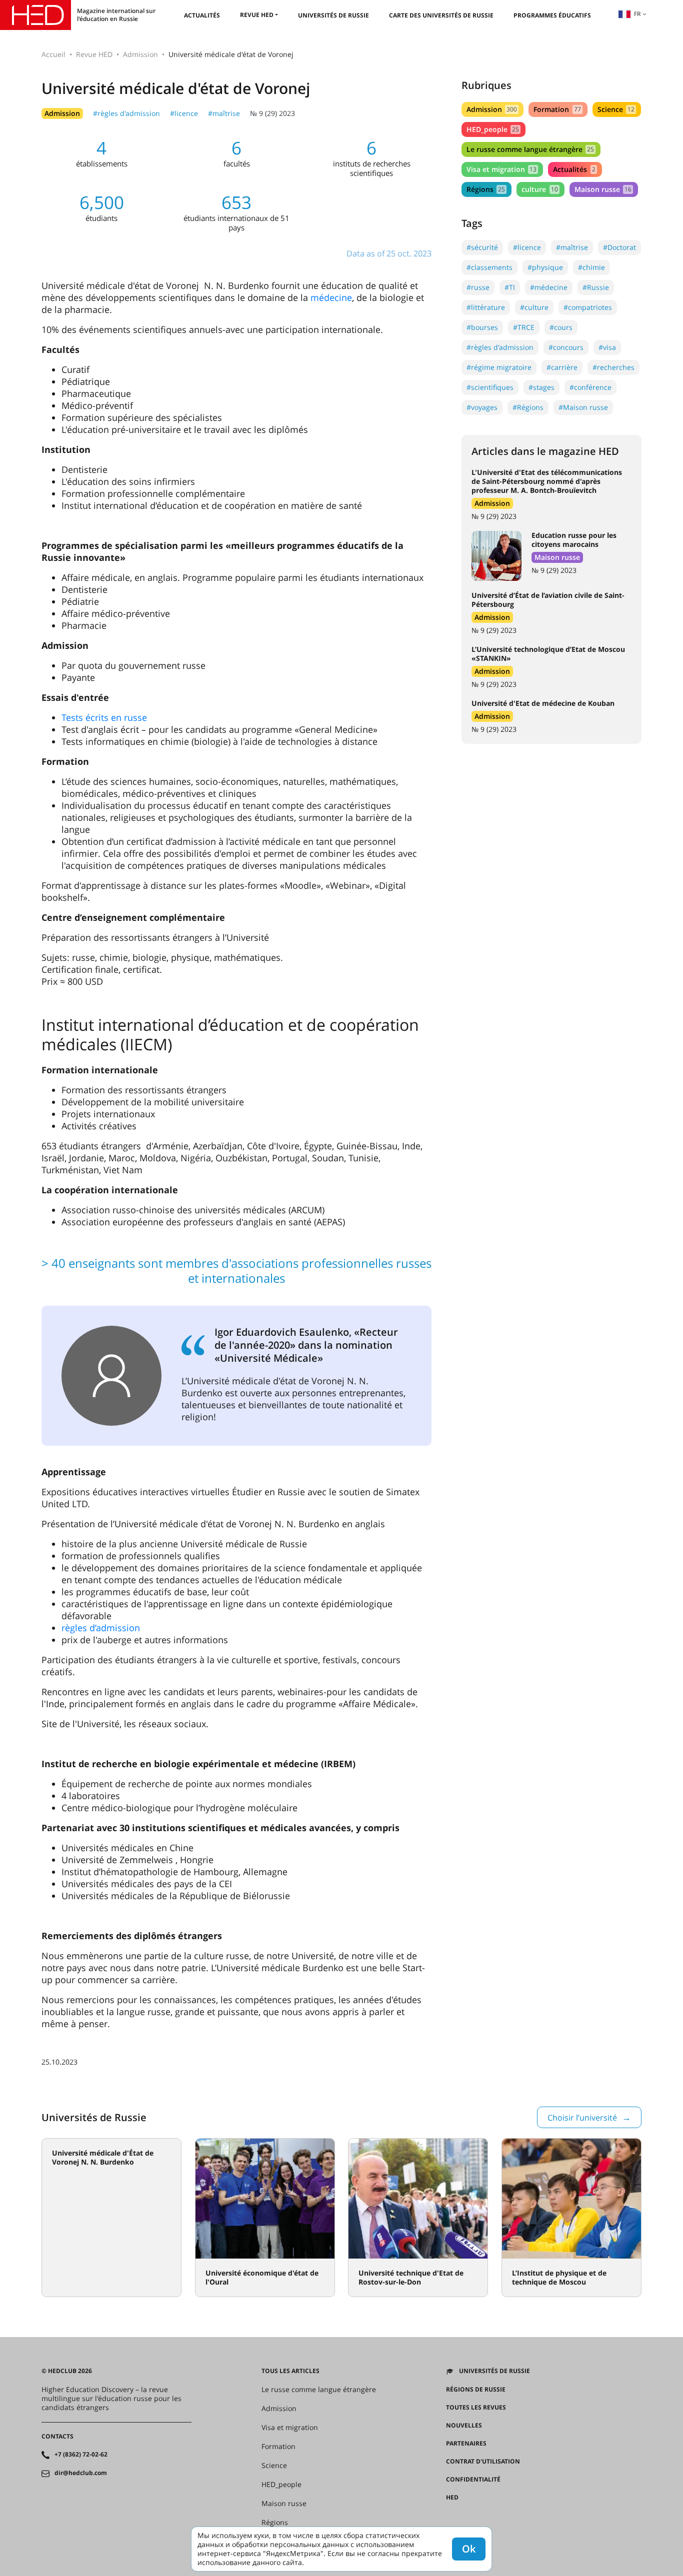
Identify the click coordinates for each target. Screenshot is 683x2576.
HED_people (493, 129)
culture (539, 189)
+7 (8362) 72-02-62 (81, 2455)
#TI (510, 287)
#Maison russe (583, 407)
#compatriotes (588, 307)
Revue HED (257, 15)
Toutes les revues (476, 2408)
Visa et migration (501, 169)
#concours (566, 347)
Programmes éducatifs (552, 15)
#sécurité (482, 247)
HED (452, 2498)
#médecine (549, 287)
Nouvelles (464, 2426)
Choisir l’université (582, 2118)
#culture (534, 307)
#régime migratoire (499, 367)
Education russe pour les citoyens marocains (574, 540)
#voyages (482, 407)
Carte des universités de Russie (441, 15)
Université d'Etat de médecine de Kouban (543, 703)
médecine (331, 297)
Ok (469, 2549)
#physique (545, 267)
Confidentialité (473, 2480)
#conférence (590, 387)
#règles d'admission (126, 113)
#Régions (528, 407)
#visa (607, 347)
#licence (184, 113)
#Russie (596, 287)
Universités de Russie (333, 15)
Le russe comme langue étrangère (530, 149)
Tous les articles (290, 2371)
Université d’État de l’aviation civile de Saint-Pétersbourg (548, 600)
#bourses (482, 327)
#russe (478, 287)
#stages (541, 387)
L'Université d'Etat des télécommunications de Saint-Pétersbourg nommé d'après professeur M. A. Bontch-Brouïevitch (547, 481)
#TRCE (524, 327)
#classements (489, 267)
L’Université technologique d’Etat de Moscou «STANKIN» (548, 654)
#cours (561, 327)
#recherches (613, 367)
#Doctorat (619, 247)
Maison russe (603, 189)
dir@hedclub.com (81, 2473)
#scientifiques (490, 387)
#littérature (486, 307)
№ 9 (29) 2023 (272, 113)
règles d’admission (101, 1628)
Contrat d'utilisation (483, 2462)
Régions (486, 189)
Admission (140, 54)
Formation (557, 109)
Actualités (202, 15)
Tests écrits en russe (104, 717)
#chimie (591, 267)
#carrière (562, 367)
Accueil (53, 54)
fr (637, 14)
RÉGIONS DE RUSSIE (476, 2390)
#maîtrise (224, 113)
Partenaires (466, 2444)
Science (616, 109)
